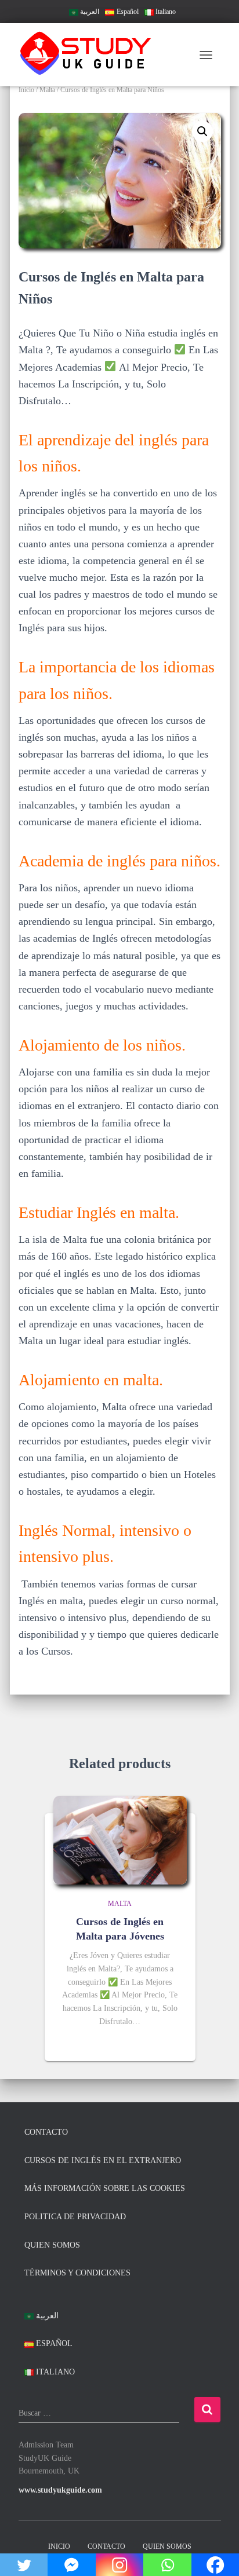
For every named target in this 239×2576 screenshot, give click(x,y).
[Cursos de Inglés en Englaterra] (91, 55)
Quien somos (52, 2245)
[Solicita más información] (172, 2043)
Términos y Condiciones (77, 2273)
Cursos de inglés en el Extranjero (103, 2160)
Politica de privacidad (75, 2217)
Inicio (26, 90)
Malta (47, 90)
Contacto (46, 2132)
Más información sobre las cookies (105, 2188)
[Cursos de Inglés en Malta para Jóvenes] (120, 1840)
